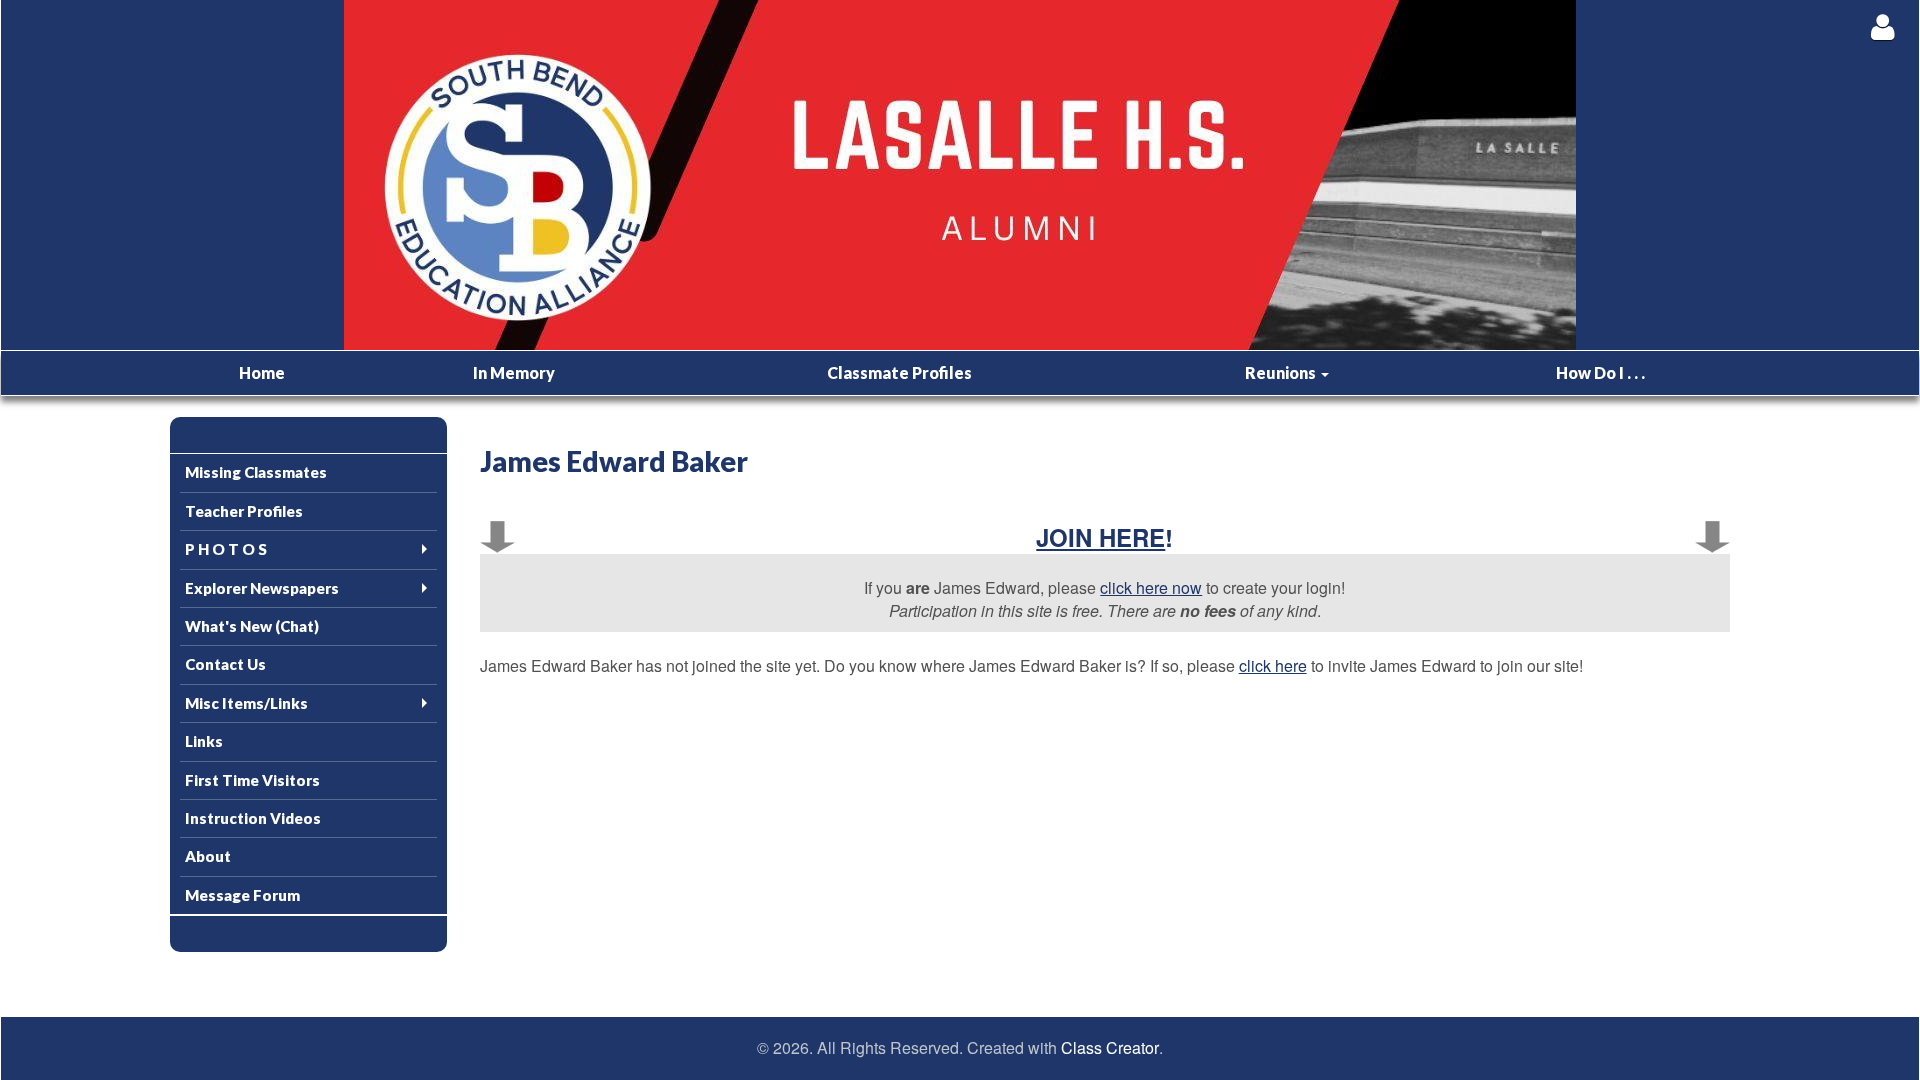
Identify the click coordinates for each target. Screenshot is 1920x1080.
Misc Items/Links (246, 703)
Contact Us (225, 664)
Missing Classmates (256, 472)
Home (262, 372)
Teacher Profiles (244, 511)
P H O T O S (226, 549)
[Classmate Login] (1882, 26)
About (208, 856)
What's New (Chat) (252, 626)
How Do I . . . (1600, 372)
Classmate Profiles (899, 372)
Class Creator (1110, 1048)
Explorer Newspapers (262, 588)
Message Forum (242, 895)
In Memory (514, 372)
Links (204, 741)
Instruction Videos (253, 818)
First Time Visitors (252, 780)
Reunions (1282, 372)
